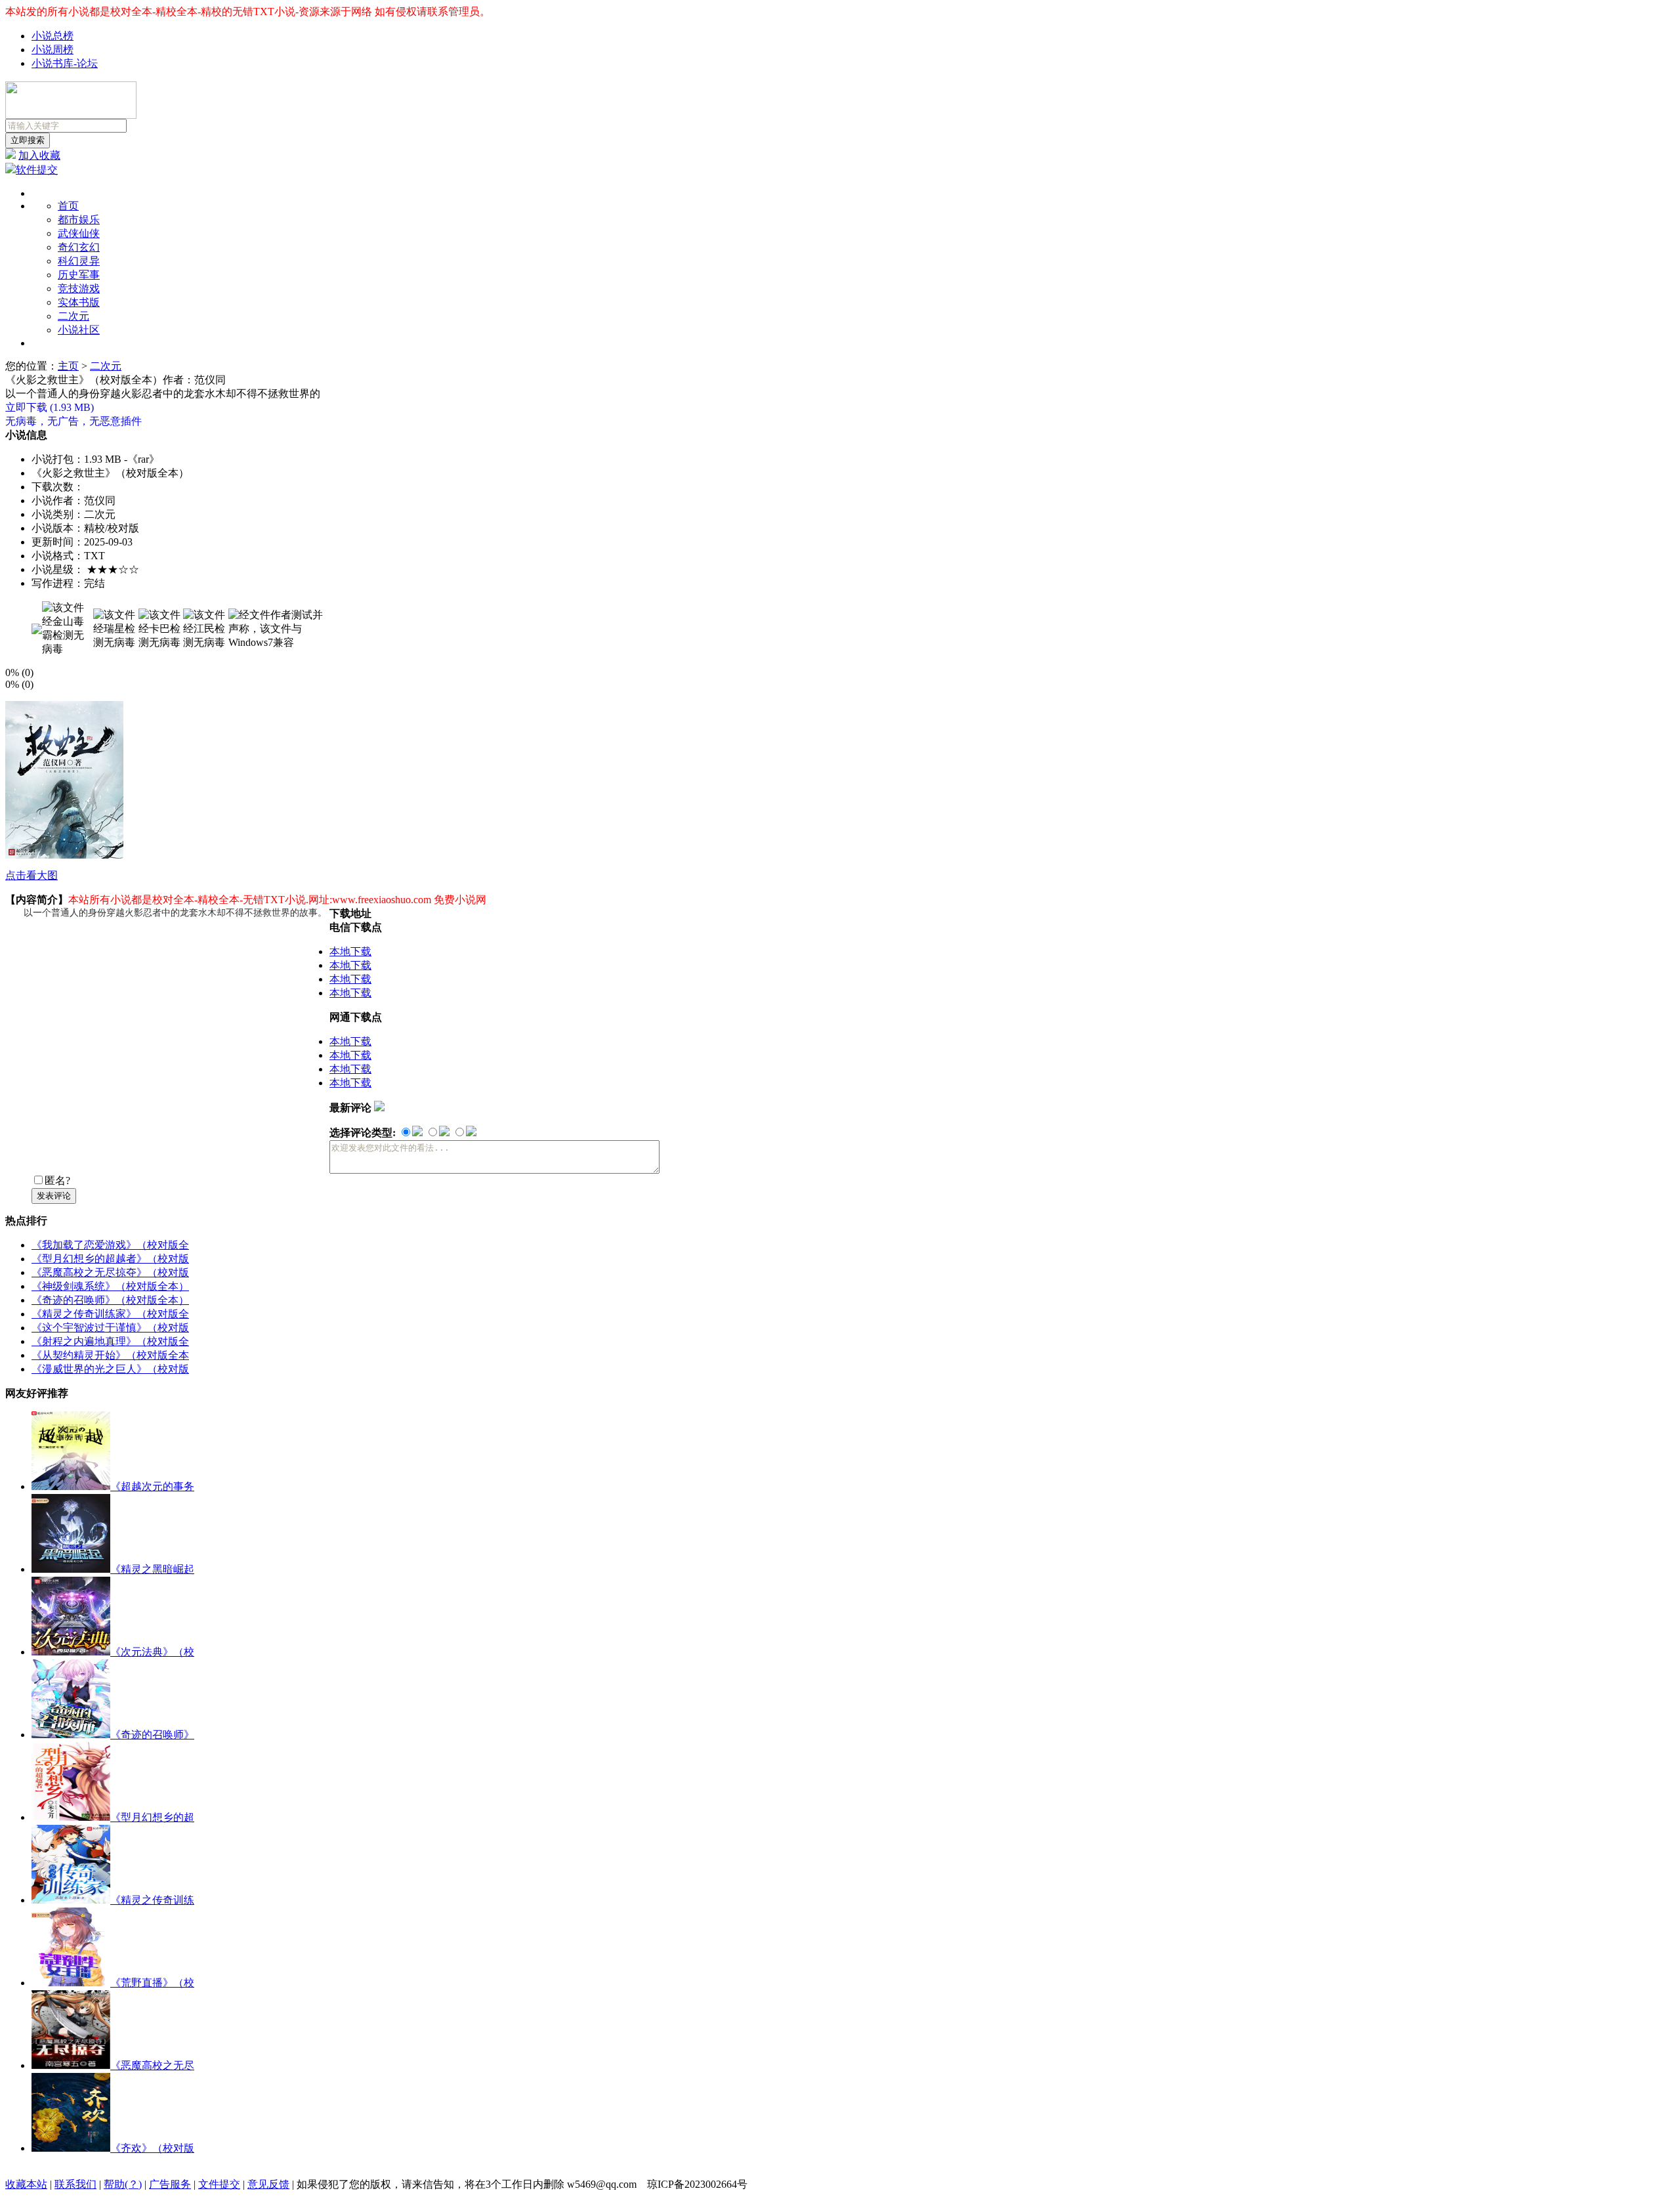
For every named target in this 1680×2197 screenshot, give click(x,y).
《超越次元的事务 (152, 1486)
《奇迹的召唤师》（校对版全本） (110, 1300)
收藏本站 (26, 2184)
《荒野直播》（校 (152, 1983)
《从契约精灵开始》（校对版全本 (110, 1355)
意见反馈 (268, 2184)
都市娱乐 (79, 220)
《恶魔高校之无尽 (152, 2065)
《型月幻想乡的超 (152, 1817)
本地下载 (350, 951)
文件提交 (219, 2184)
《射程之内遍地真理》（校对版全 (110, 1341)
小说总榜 (52, 36)
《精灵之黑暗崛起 (152, 1569)
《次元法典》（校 (152, 1652)
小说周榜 (52, 50)
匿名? (57, 1181)
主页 (68, 366)
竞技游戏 (79, 288)
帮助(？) (123, 2184)
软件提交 (37, 170)
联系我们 (75, 2184)
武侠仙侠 (79, 233)
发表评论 (54, 1196)
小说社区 (79, 330)
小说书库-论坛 (65, 63)
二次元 (73, 316)
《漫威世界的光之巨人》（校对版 (110, 1369)
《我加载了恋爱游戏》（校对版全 (110, 1245)
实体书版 (79, 302)
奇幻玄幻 (79, 247)
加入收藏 (39, 155)
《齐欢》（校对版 (152, 2148)
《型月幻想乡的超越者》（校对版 (110, 1259)
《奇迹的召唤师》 (152, 1735)
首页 (68, 206)
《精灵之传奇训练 (152, 1900)
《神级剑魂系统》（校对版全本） (110, 1286)
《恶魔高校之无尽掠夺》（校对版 (110, 1272)
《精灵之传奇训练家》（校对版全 (110, 1314)
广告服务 (170, 2184)
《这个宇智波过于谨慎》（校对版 (110, 1328)
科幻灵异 (79, 261)
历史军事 (79, 275)
